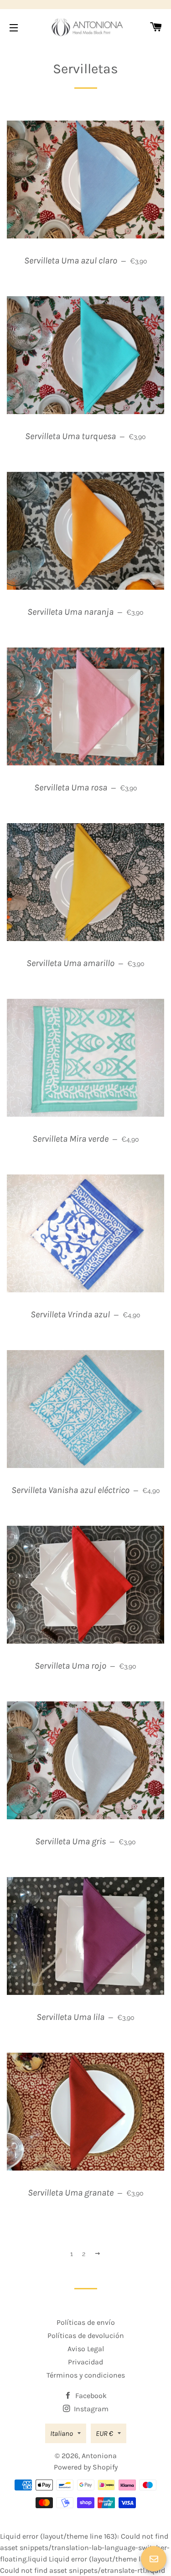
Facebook (90, 2396)
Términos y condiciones (86, 2375)
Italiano (62, 2433)
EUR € (104, 2433)
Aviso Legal (86, 2349)
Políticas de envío (86, 2322)
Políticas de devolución (86, 2336)
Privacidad (85, 2362)
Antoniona (99, 2456)
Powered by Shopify (86, 2467)
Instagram (90, 2409)
